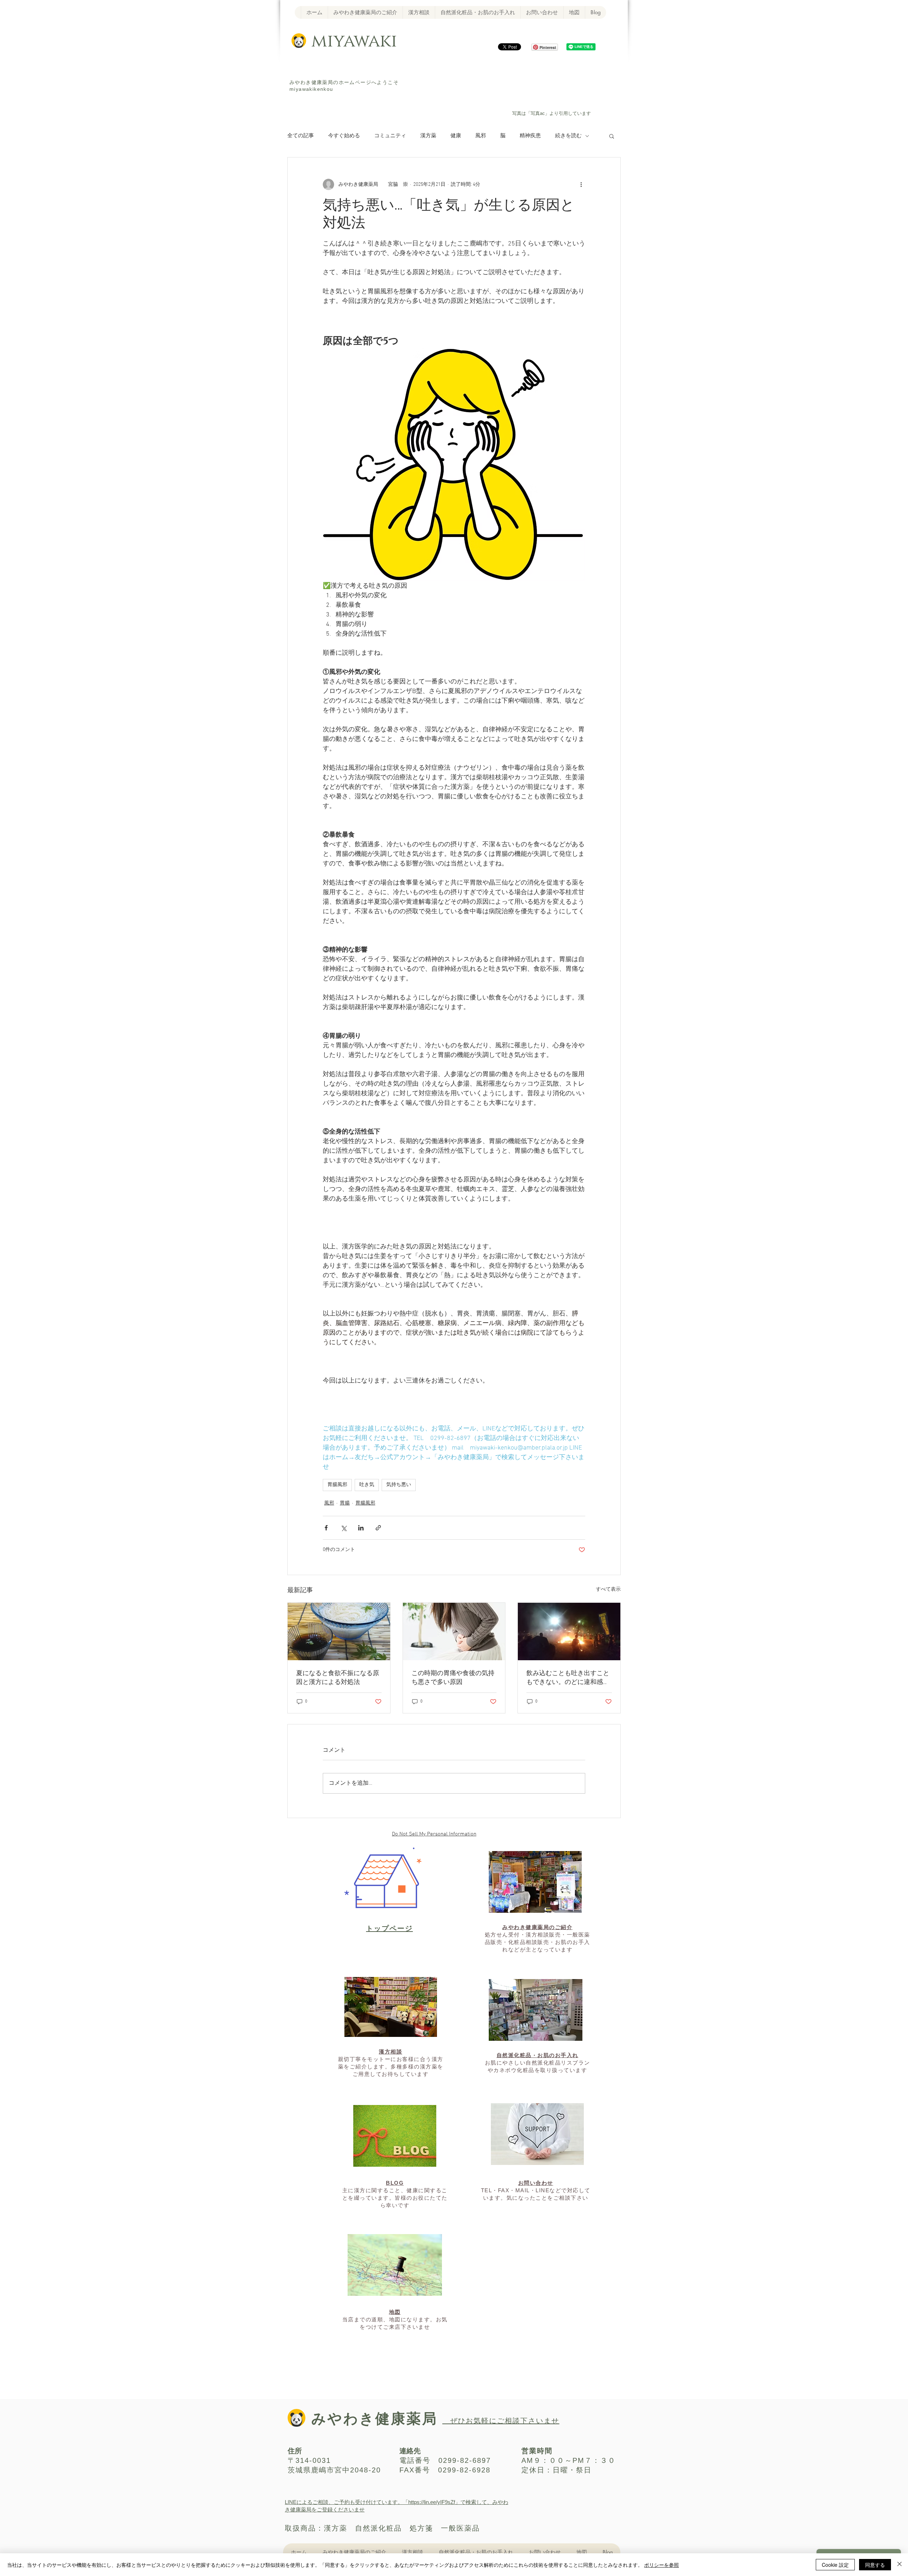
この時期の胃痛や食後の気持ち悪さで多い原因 (453, 1678)
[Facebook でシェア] (326, 1528)
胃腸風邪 (337, 1485)
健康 (456, 136)
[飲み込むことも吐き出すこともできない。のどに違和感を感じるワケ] (569, 1632)
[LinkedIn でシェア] (361, 1528)
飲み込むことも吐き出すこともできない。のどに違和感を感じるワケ (568, 1678)
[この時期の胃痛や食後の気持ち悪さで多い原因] (454, 1632)
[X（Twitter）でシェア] (344, 1528)
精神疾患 (530, 136)
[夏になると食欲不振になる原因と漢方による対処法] (339, 1632)
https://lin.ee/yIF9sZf (432, 2502)
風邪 (481, 136)
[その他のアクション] (581, 184)
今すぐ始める (344, 136)
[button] (612, 136)
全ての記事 (301, 136)
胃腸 (345, 1503)
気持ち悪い (399, 1485)
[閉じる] (899, 2565)
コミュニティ (390, 136)
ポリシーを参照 (661, 2565)
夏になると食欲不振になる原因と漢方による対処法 (338, 1678)
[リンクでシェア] (378, 1528)
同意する (875, 2565)
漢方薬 (428, 136)
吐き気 (367, 1485)
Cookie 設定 (835, 2565)
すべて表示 (608, 1589)
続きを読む (568, 136)
